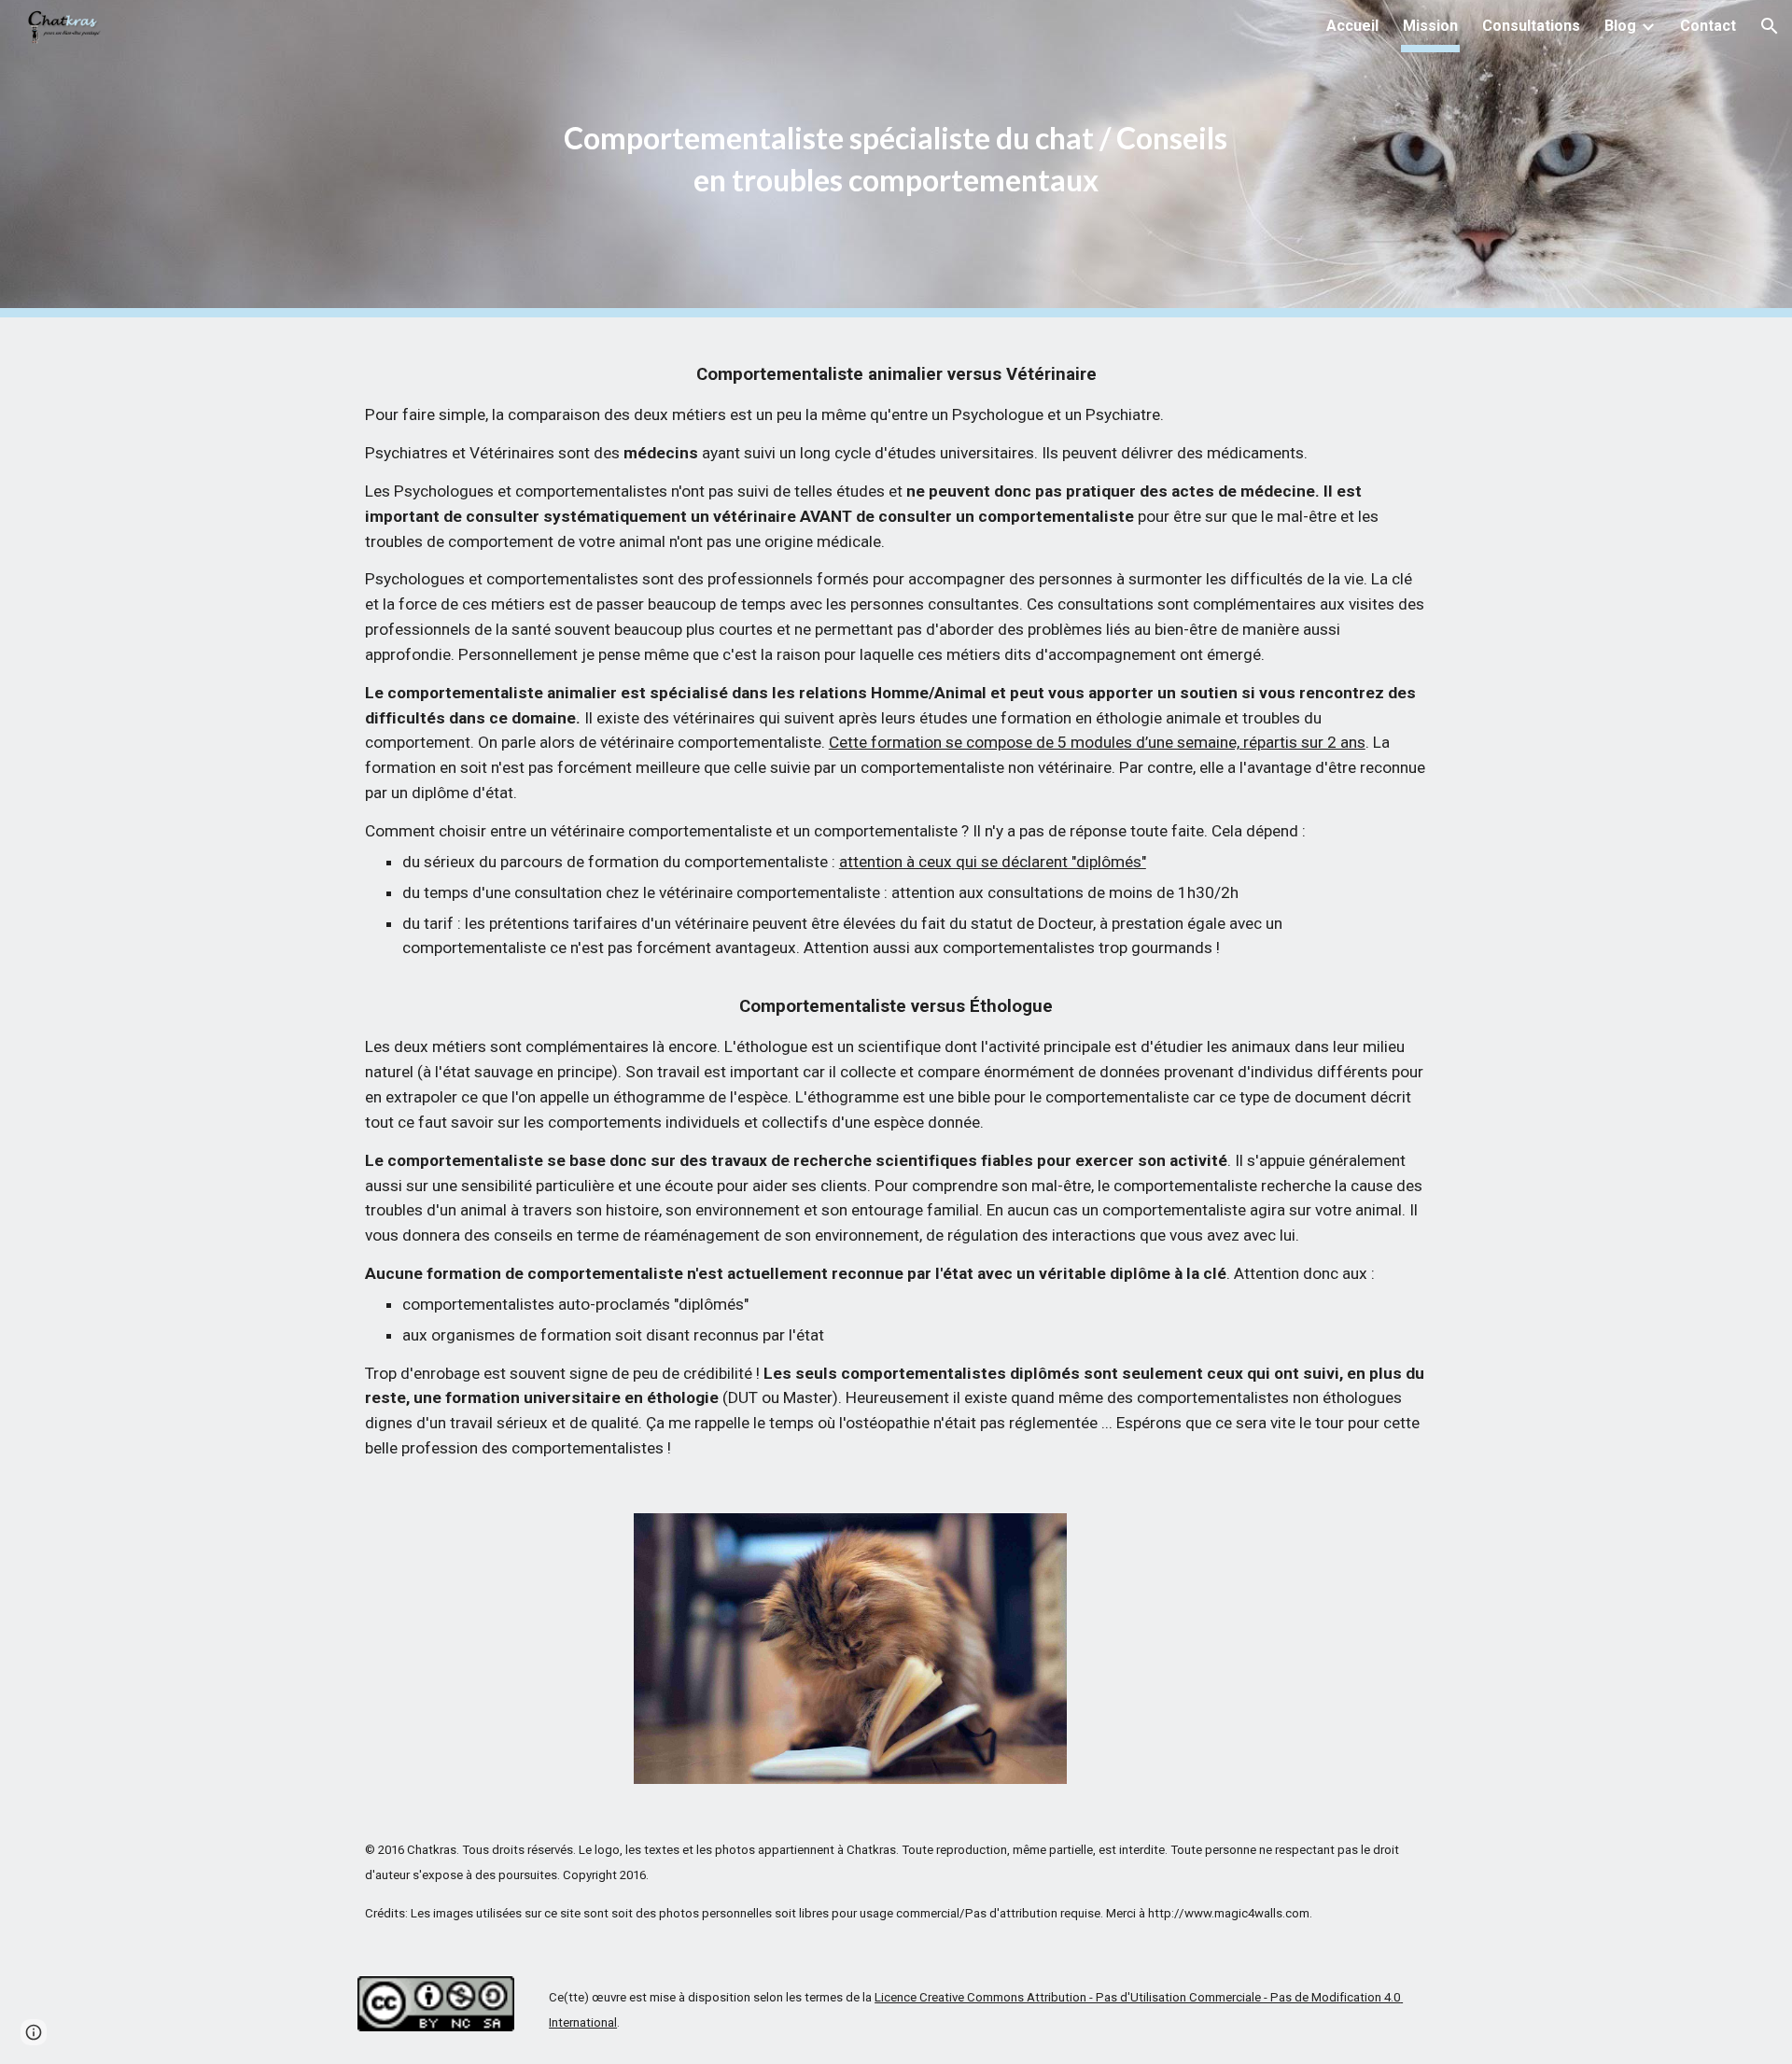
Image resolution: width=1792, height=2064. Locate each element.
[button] (1770, 26)
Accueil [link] (1352, 26)
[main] (896, 159)
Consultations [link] (1531, 26)
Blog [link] (1620, 26)
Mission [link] (1430, 26)
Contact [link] (1708, 26)
